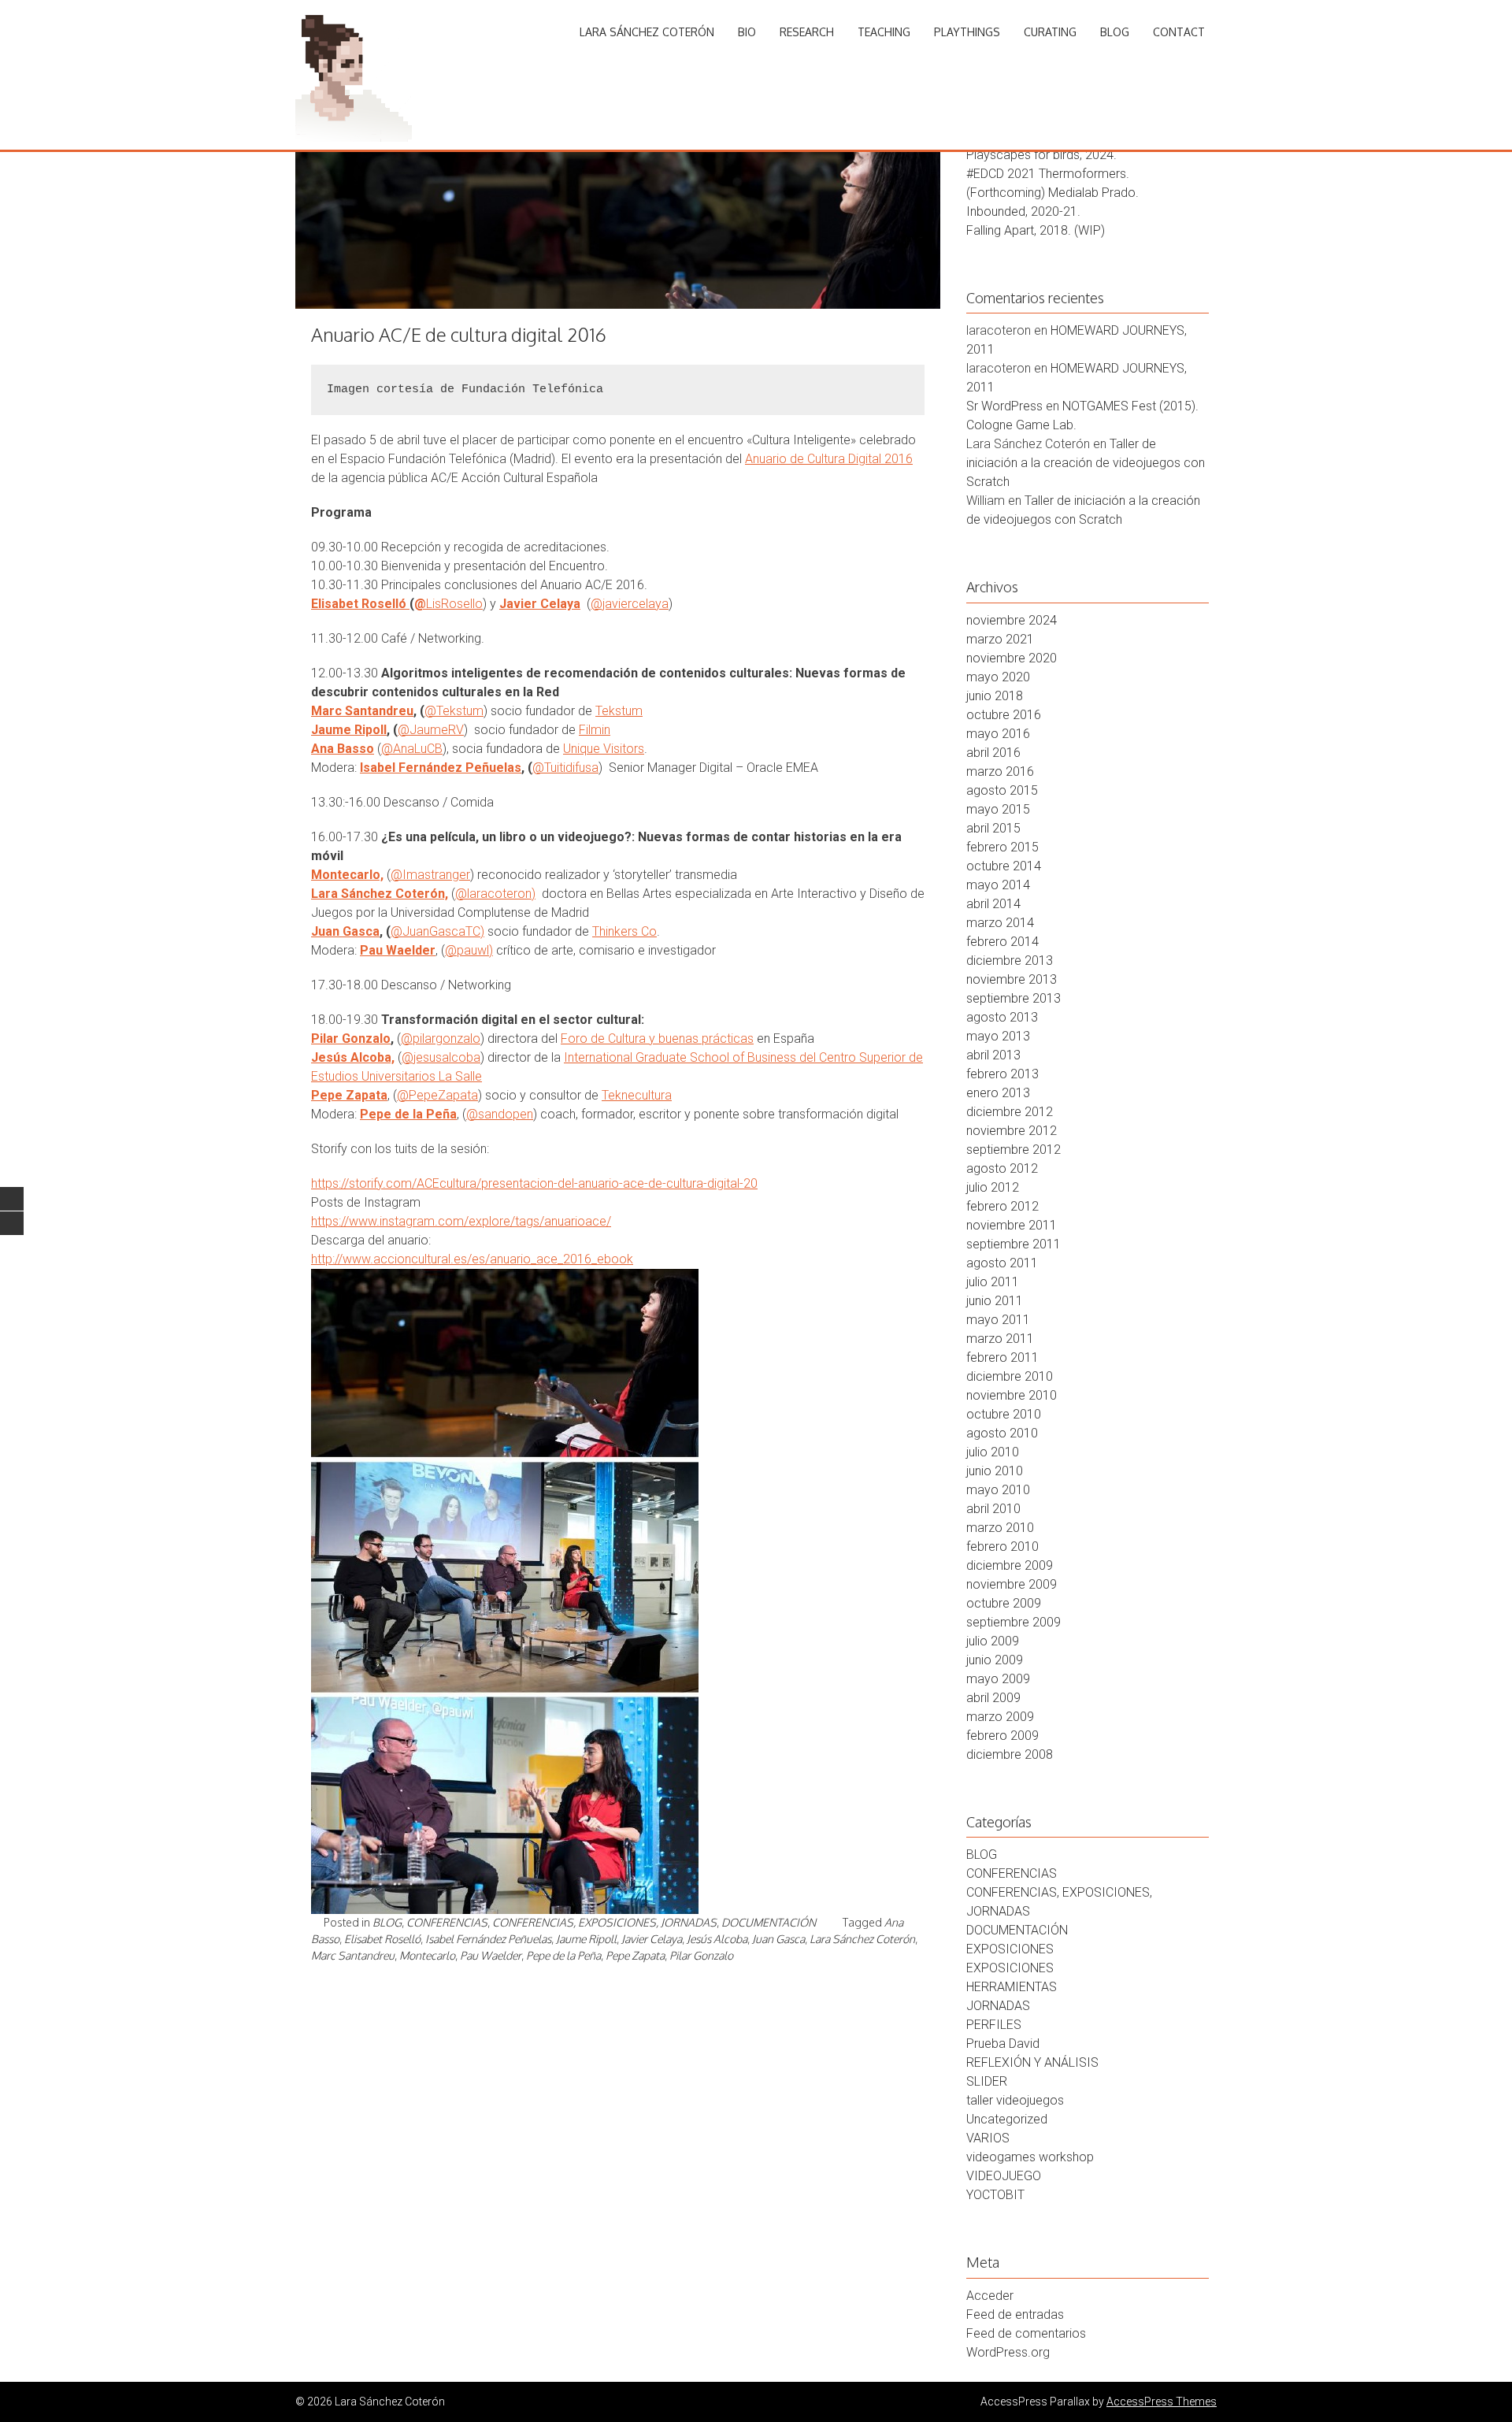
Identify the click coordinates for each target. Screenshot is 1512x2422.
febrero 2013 (1002, 1074)
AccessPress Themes (1162, 2402)
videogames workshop (1030, 2157)
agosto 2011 (1002, 1263)
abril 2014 (993, 904)
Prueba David (1003, 2044)
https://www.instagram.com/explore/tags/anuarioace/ (461, 1221)
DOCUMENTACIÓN (769, 1922)
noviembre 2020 (1012, 658)
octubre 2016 (1004, 715)
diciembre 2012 (1010, 1112)
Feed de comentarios (1026, 2333)
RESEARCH (807, 32)
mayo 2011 (998, 1320)
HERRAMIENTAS (1012, 1987)
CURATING (1050, 32)
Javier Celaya (540, 604)
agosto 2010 (1002, 1433)
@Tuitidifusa (565, 768)
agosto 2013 (1002, 1017)
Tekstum (619, 711)
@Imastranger (430, 875)
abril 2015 (993, 828)
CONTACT (1179, 32)
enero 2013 (998, 1093)
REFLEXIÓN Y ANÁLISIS (1032, 2062)
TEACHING (884, 32)
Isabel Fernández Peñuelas (441, 768)
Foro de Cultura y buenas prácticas (657, 1039)
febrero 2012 (1002, 1206)
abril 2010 (993, 1509)
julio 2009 (993, 1641)
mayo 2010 (998, 1490)
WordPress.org (1008, 2352)
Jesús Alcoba (717, 1939)
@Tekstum (454, 711)
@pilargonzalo (441, 1039)
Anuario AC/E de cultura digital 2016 (459, 334)
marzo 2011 (1000, 1339)
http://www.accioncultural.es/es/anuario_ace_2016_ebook (472, 1259)
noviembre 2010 (1012, 1395)
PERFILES (994, 2025)
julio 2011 (993, 1282)
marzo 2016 (1000, 771)
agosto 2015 (1002, 790)
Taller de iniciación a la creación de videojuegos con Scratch (1086, 463)
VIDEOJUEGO (1004, 2176)
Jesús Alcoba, (353, 1057)
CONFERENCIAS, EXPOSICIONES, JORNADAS (604, 1922)
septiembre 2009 (1014, 1622)
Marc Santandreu (362, 711)
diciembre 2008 (1010, 1754)
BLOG (1115, 32)
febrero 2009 (1002, 1736)
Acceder (990, 2296)
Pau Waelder (398, 950)
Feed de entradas (1015, 2314)
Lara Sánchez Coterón (862, 1939)
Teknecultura (637, 1095)
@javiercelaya (630, 604)
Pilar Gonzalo (351, 1039)
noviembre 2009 (1012, 1584)
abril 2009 (993, 1698)
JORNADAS (998, 2006)
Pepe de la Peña (408, 1114)
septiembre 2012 (1014, 1150)
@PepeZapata (437, 1095)
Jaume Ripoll (349, 730)
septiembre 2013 (1014, 998)
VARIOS (988, 2138)
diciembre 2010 (1010, 1376)
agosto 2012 (1002, 1168)
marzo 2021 (1000, 639)
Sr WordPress (1004, 406)
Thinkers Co (624, 931)
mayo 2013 (998, 1036)
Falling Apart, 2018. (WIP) (1036, 230)
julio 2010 (993, 1452)
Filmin (595, 730)
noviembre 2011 (1012, 1225)
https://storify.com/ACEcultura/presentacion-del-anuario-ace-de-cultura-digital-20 (534, 1183)
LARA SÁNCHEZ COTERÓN (647, 32)
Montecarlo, (347, 875)
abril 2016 (993, 753)
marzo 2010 (1000, 1528)
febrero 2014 (1002, 942)
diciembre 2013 (1010, 961)
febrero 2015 (1002, 847)
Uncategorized (1007, 2119)
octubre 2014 (1004, 866)
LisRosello (454, 604)
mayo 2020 (998, 677)
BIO (747, 32)
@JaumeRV (431, 730)
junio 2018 (995, 696)
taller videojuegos (1015, 2100)
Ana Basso (343, 749)
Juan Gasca (345, 931)
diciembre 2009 (1010, 1565)
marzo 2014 (1000, 923)
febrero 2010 (1002, 1547)
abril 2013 (993, 1055)
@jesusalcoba (441, 1057)
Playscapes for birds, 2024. (1041, 155)
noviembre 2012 (1012, 1131)
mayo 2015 (998, 809)
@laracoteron (493, 894)
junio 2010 (995, 1471)
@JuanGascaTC (435, 931)
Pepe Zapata (349, 1095)
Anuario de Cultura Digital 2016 (829, 459)
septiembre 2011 (1014, 1244)
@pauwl (467, 950)
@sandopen (500, 1114)
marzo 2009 (1000, 1717)
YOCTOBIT (995, 2195)
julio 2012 (993, 1187)
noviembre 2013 (1012, 979)
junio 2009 (995, 1660)
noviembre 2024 (1012, 620)
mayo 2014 (998, 885)
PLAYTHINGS (967, 32)
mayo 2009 (998, 1679)
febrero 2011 (1002, 1358)
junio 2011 (995, 1301)
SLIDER (987, 2081)
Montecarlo (427, 1955)
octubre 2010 (1004, 1414)
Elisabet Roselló (359, 604)
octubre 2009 (1004, 1603)
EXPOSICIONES (1010, 1949)
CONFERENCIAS (447, 1922)
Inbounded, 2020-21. (1023, 211)
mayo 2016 (998, 734)
